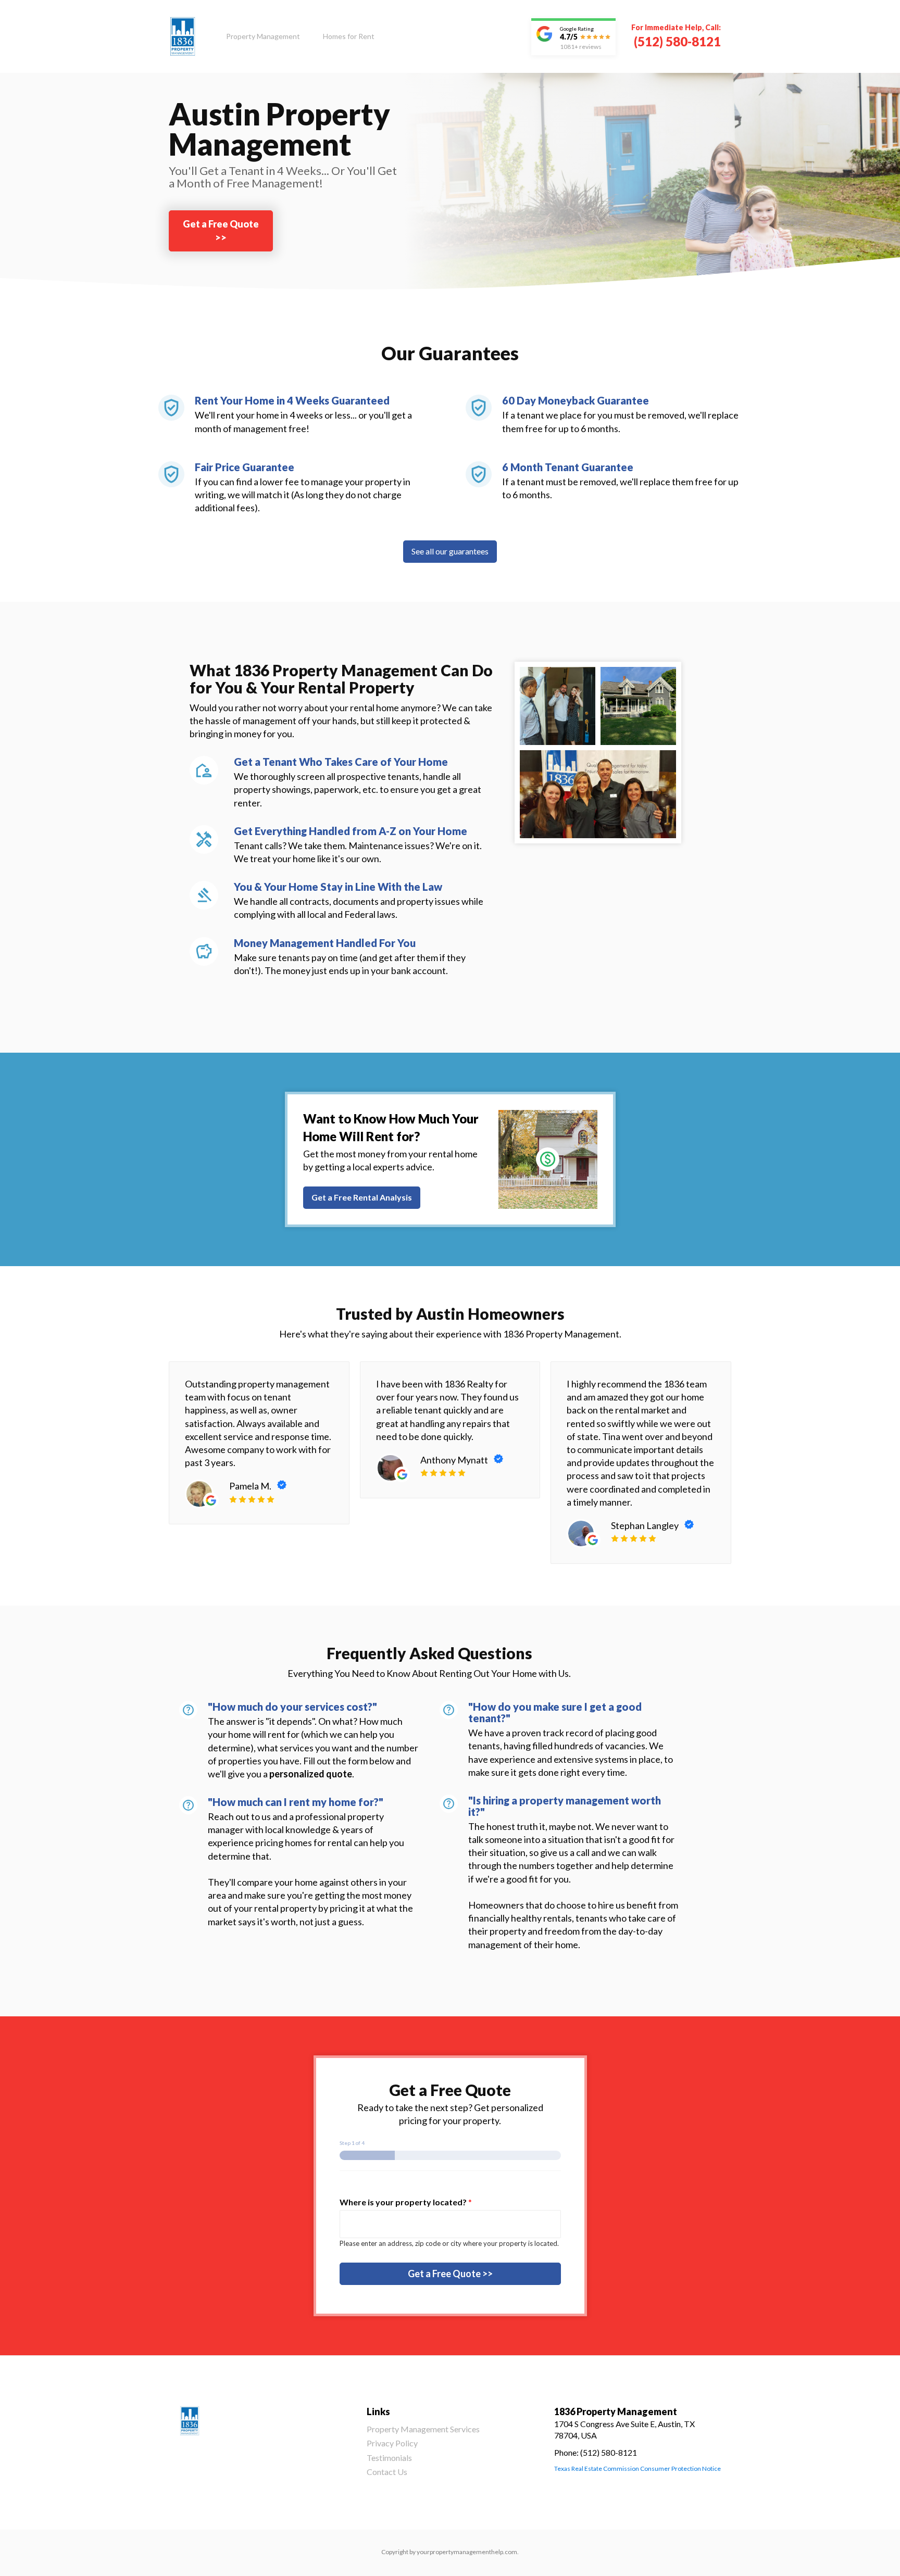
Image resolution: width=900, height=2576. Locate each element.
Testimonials (389, 2458)
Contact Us (387, 2472)
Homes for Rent (349, 36)
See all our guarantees (450, 551)
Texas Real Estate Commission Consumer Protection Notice (637, 2468)
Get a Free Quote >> (221, 230)
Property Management (263, 36)
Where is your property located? (406, 2202)
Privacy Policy (392, 2443)
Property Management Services (423, 2429)
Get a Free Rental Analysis (362, 1197)
